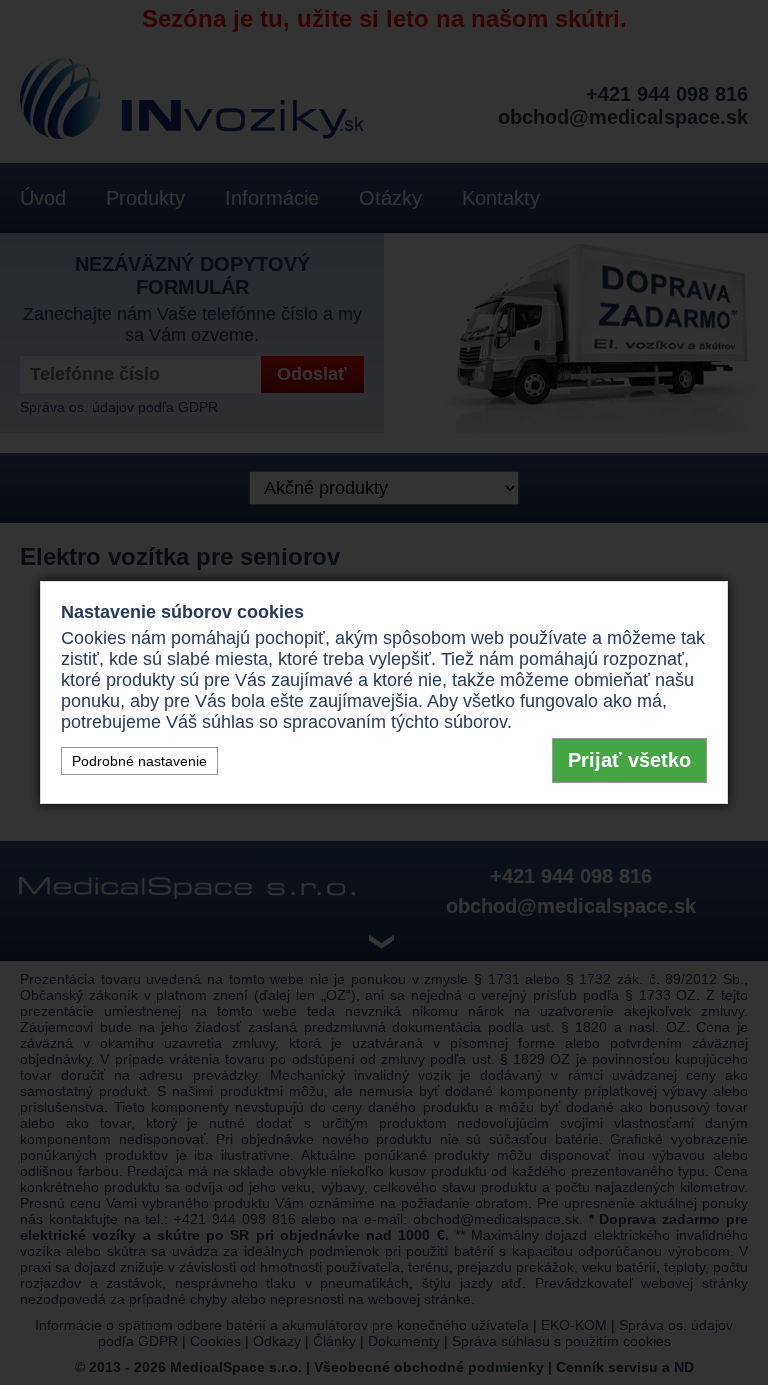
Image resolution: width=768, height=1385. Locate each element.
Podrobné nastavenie (139, 761)
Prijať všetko (629, 760)
